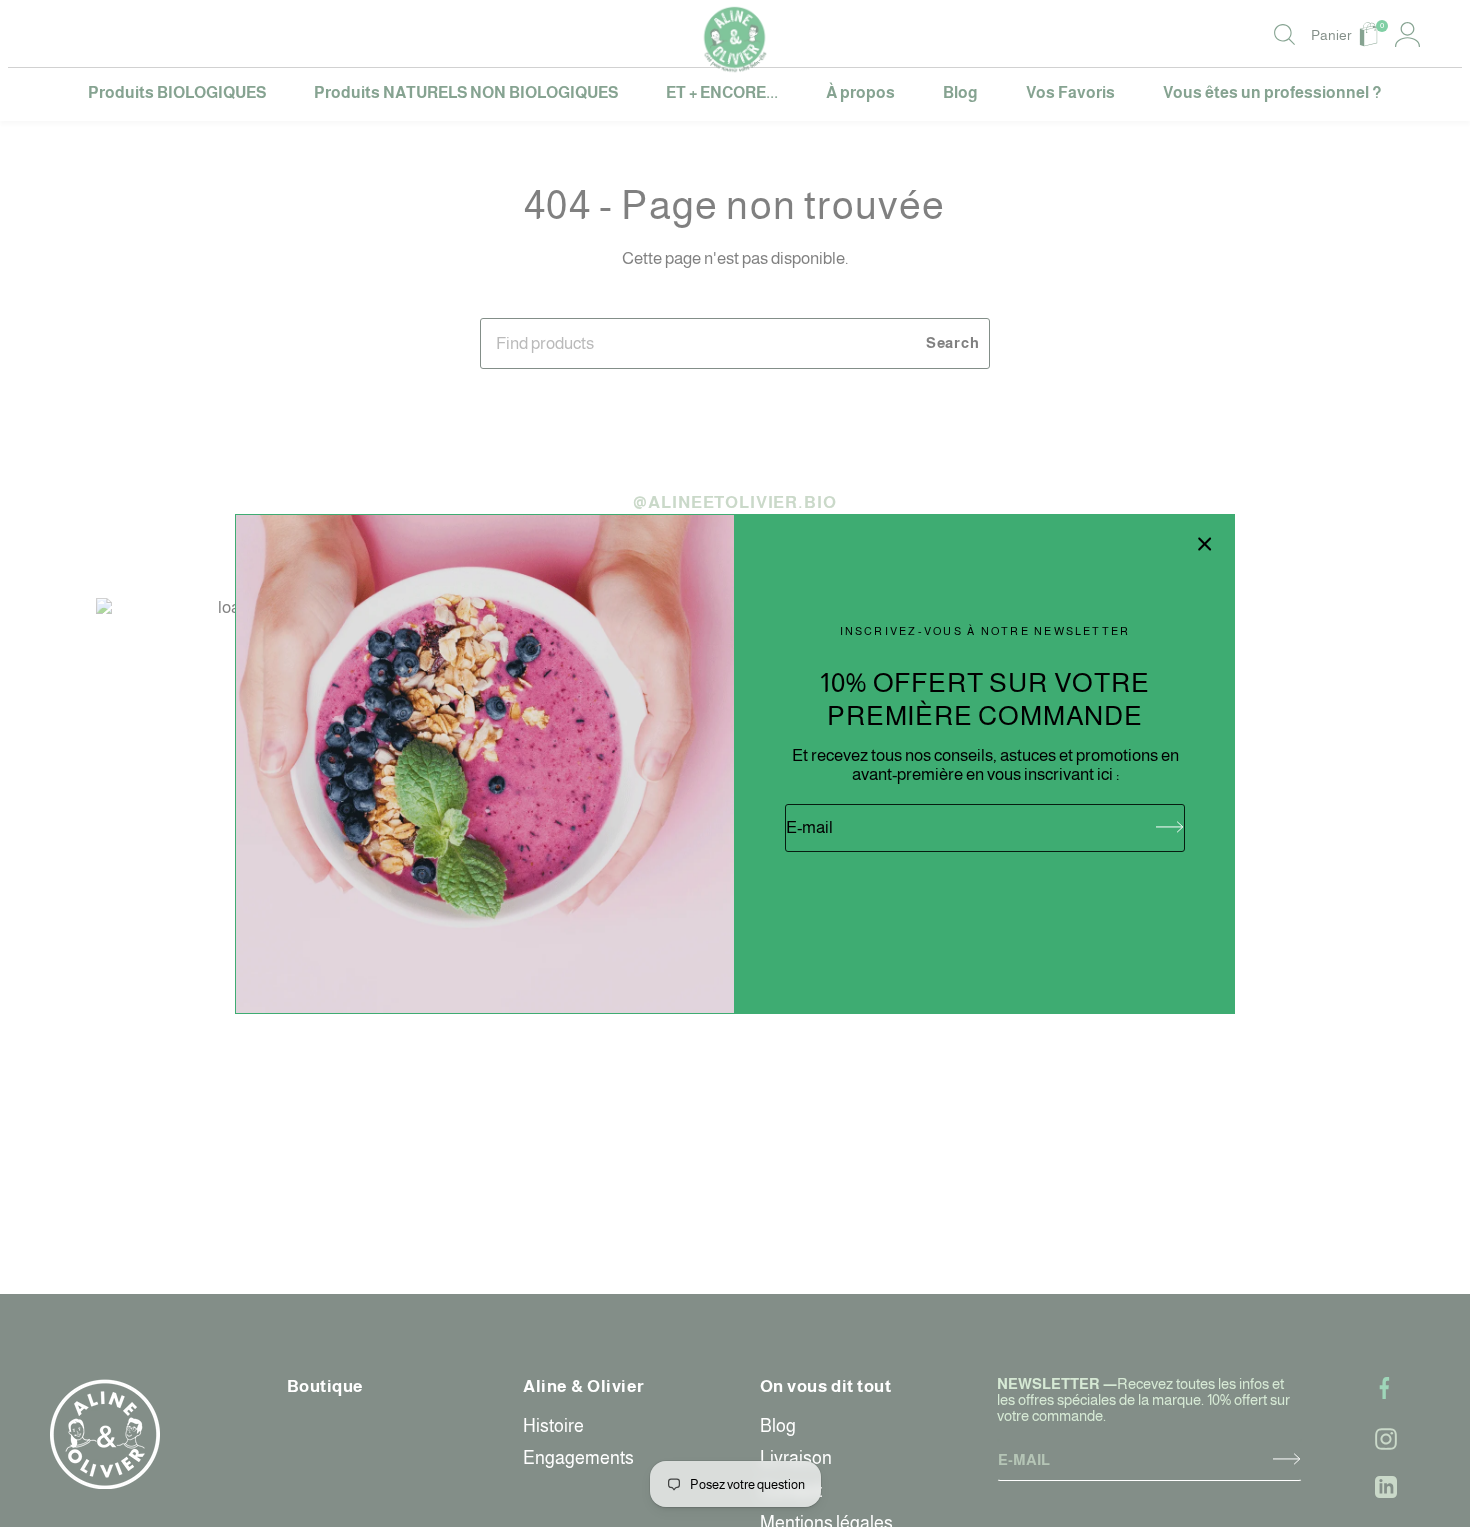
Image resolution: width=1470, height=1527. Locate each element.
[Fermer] (1205, 544)
